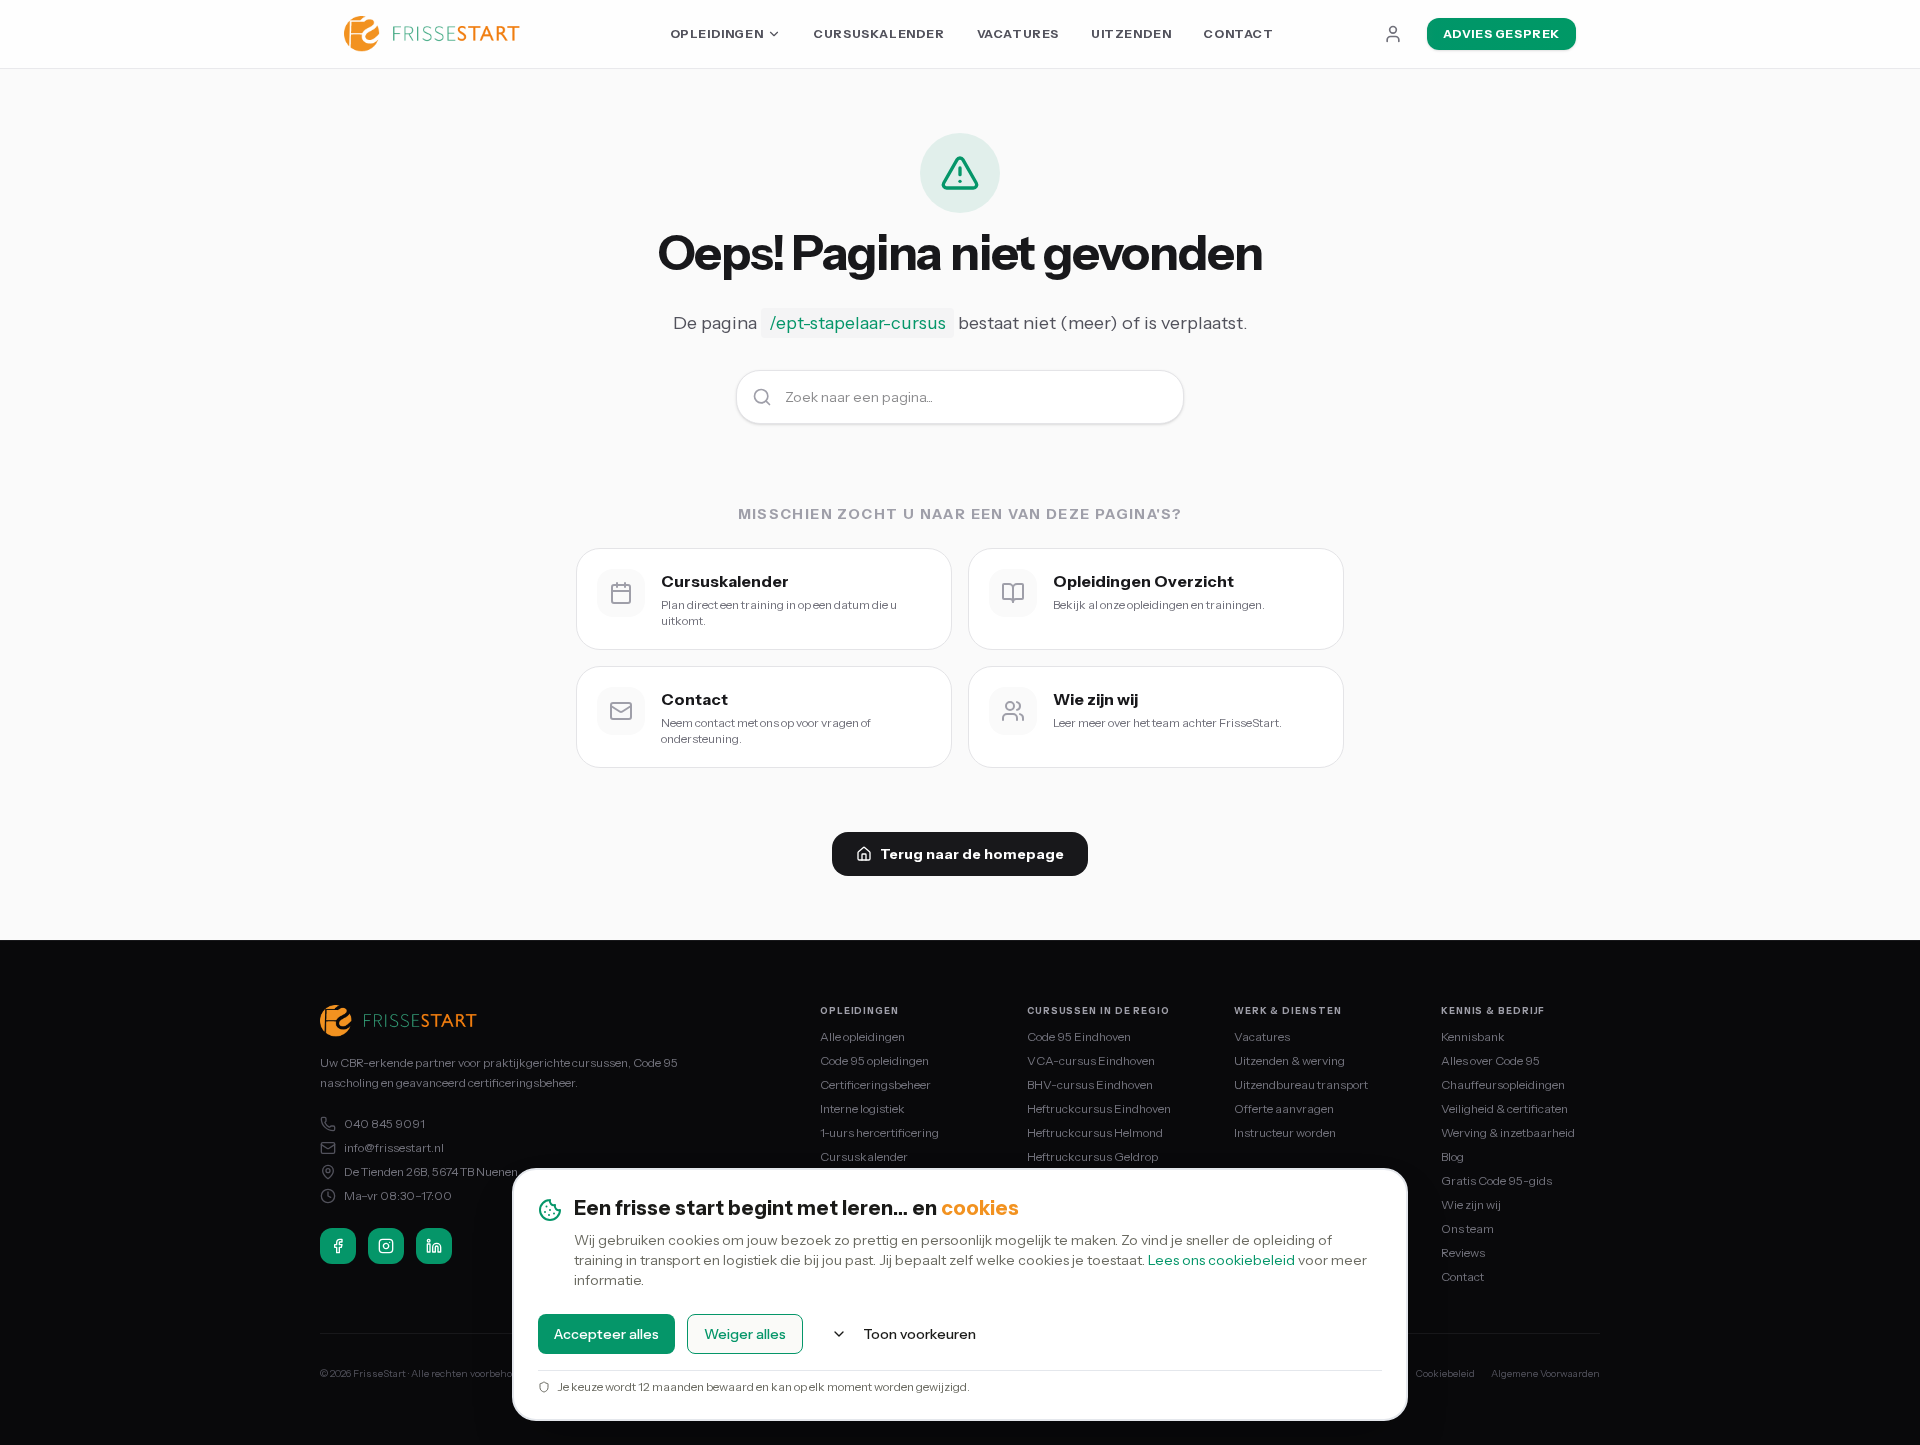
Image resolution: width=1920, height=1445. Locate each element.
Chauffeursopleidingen (1503, 1084)
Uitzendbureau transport (1301, 1084)
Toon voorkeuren (919, 1334)
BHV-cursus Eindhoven (1090, 1084)
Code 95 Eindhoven (1079, 1036)
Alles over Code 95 (1490, 1060)
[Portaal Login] (1393, 34)
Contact (1238, 33)
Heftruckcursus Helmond (1095, 1132)
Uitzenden (1131, 33)
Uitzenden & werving (1289, 1060)
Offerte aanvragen (1284, 1108)
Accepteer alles (606, 1334)
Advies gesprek (1501, 33)
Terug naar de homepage (972, 854)
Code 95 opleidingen (874, 1060)
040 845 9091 (384, 1123)
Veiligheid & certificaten (1504, 1108)
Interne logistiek (862, 1108)
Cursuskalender (878, 33)
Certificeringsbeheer (875, 1084)
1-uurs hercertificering (879, 1132)
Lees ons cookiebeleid (1221, 1260)
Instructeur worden (1285, 1132)
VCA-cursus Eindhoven (1091, 1060)
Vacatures (1018, 33)
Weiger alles (745, 1334)
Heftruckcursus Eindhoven (1099, 1108)
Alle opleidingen (862, 1036)
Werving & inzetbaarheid (1508, 1132)
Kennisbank (1473, 1036)
